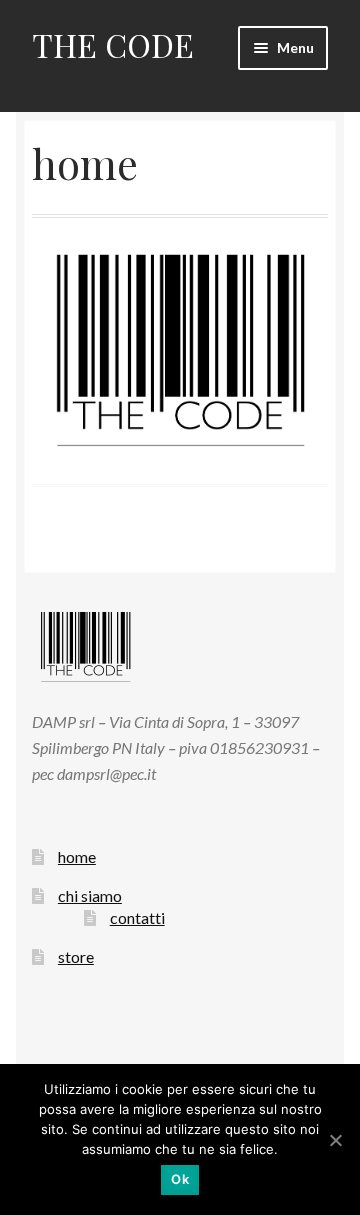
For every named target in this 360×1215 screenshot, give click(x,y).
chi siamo (90, 895)
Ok (180, 1179)
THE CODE (113, 44)
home (77, 856)
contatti (137, 917)
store (76, 956)
